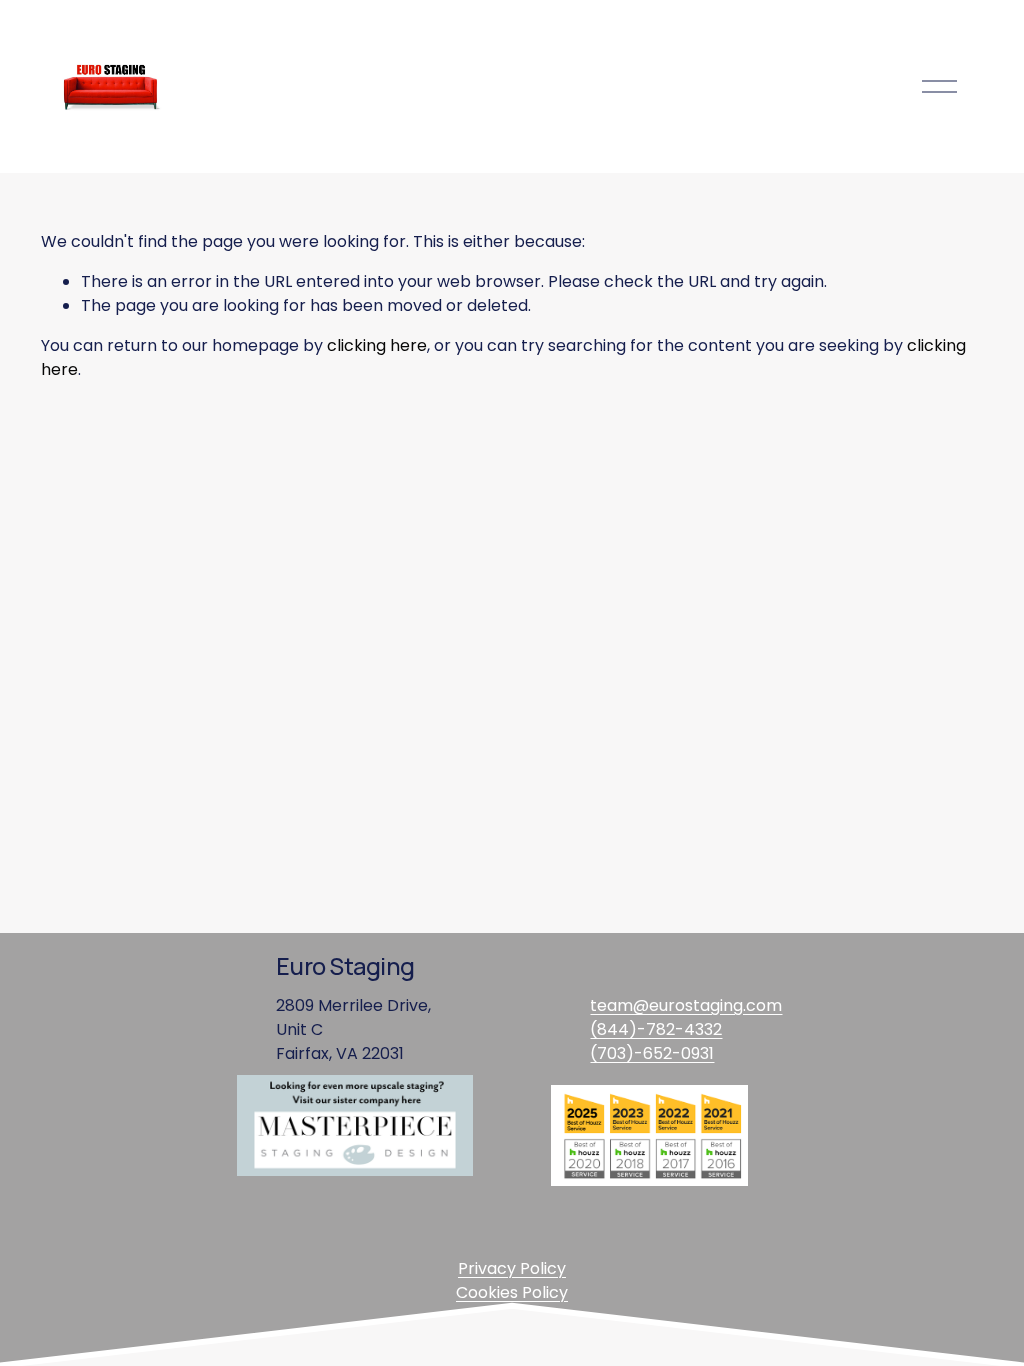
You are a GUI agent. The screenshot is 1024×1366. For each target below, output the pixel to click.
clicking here (377, 345)
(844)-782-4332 (656, 1029)
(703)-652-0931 (652, 1053)
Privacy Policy (512, 1268)
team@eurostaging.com (686, 1005)
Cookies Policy (512, 1292)
